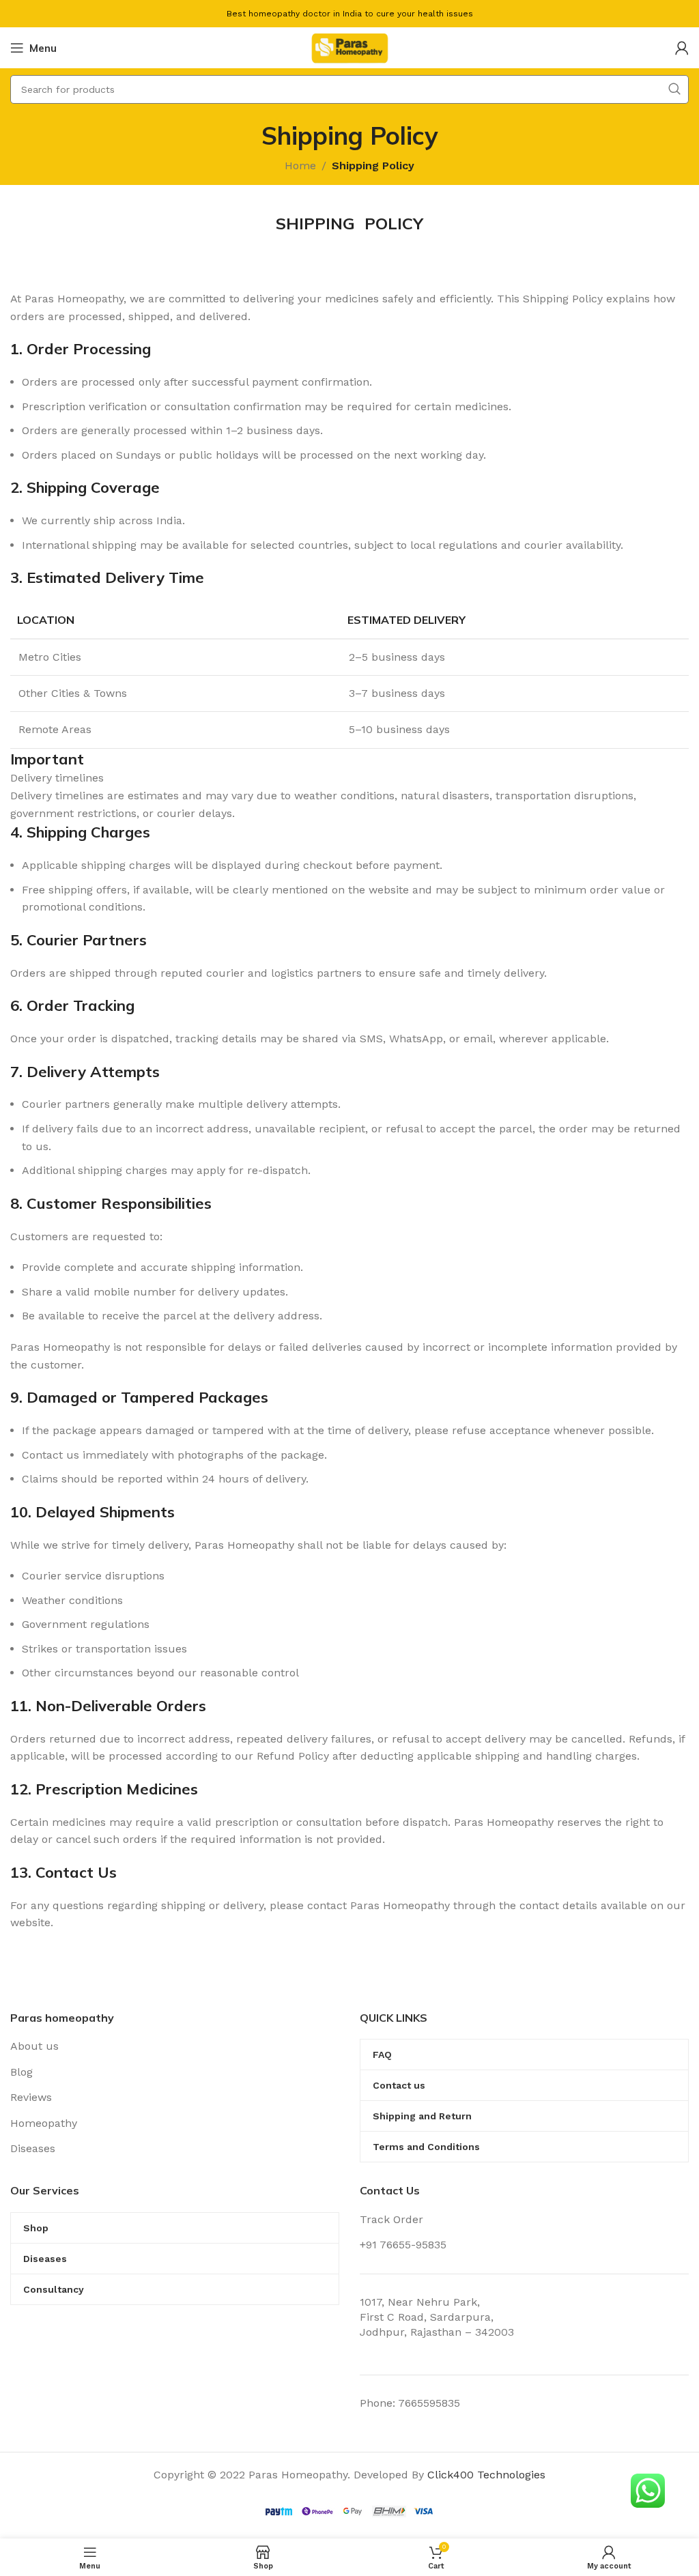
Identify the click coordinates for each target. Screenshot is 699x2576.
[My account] (682, 48)
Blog (22, 2072)
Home (300, 166)
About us (34, 2046)
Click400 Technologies (486, 2475)
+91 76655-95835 (403, 2245)
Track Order (391, 2219)
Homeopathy (44, 2123)
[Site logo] (349, 47)
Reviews (31, 2097)
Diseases (33, 2148)
